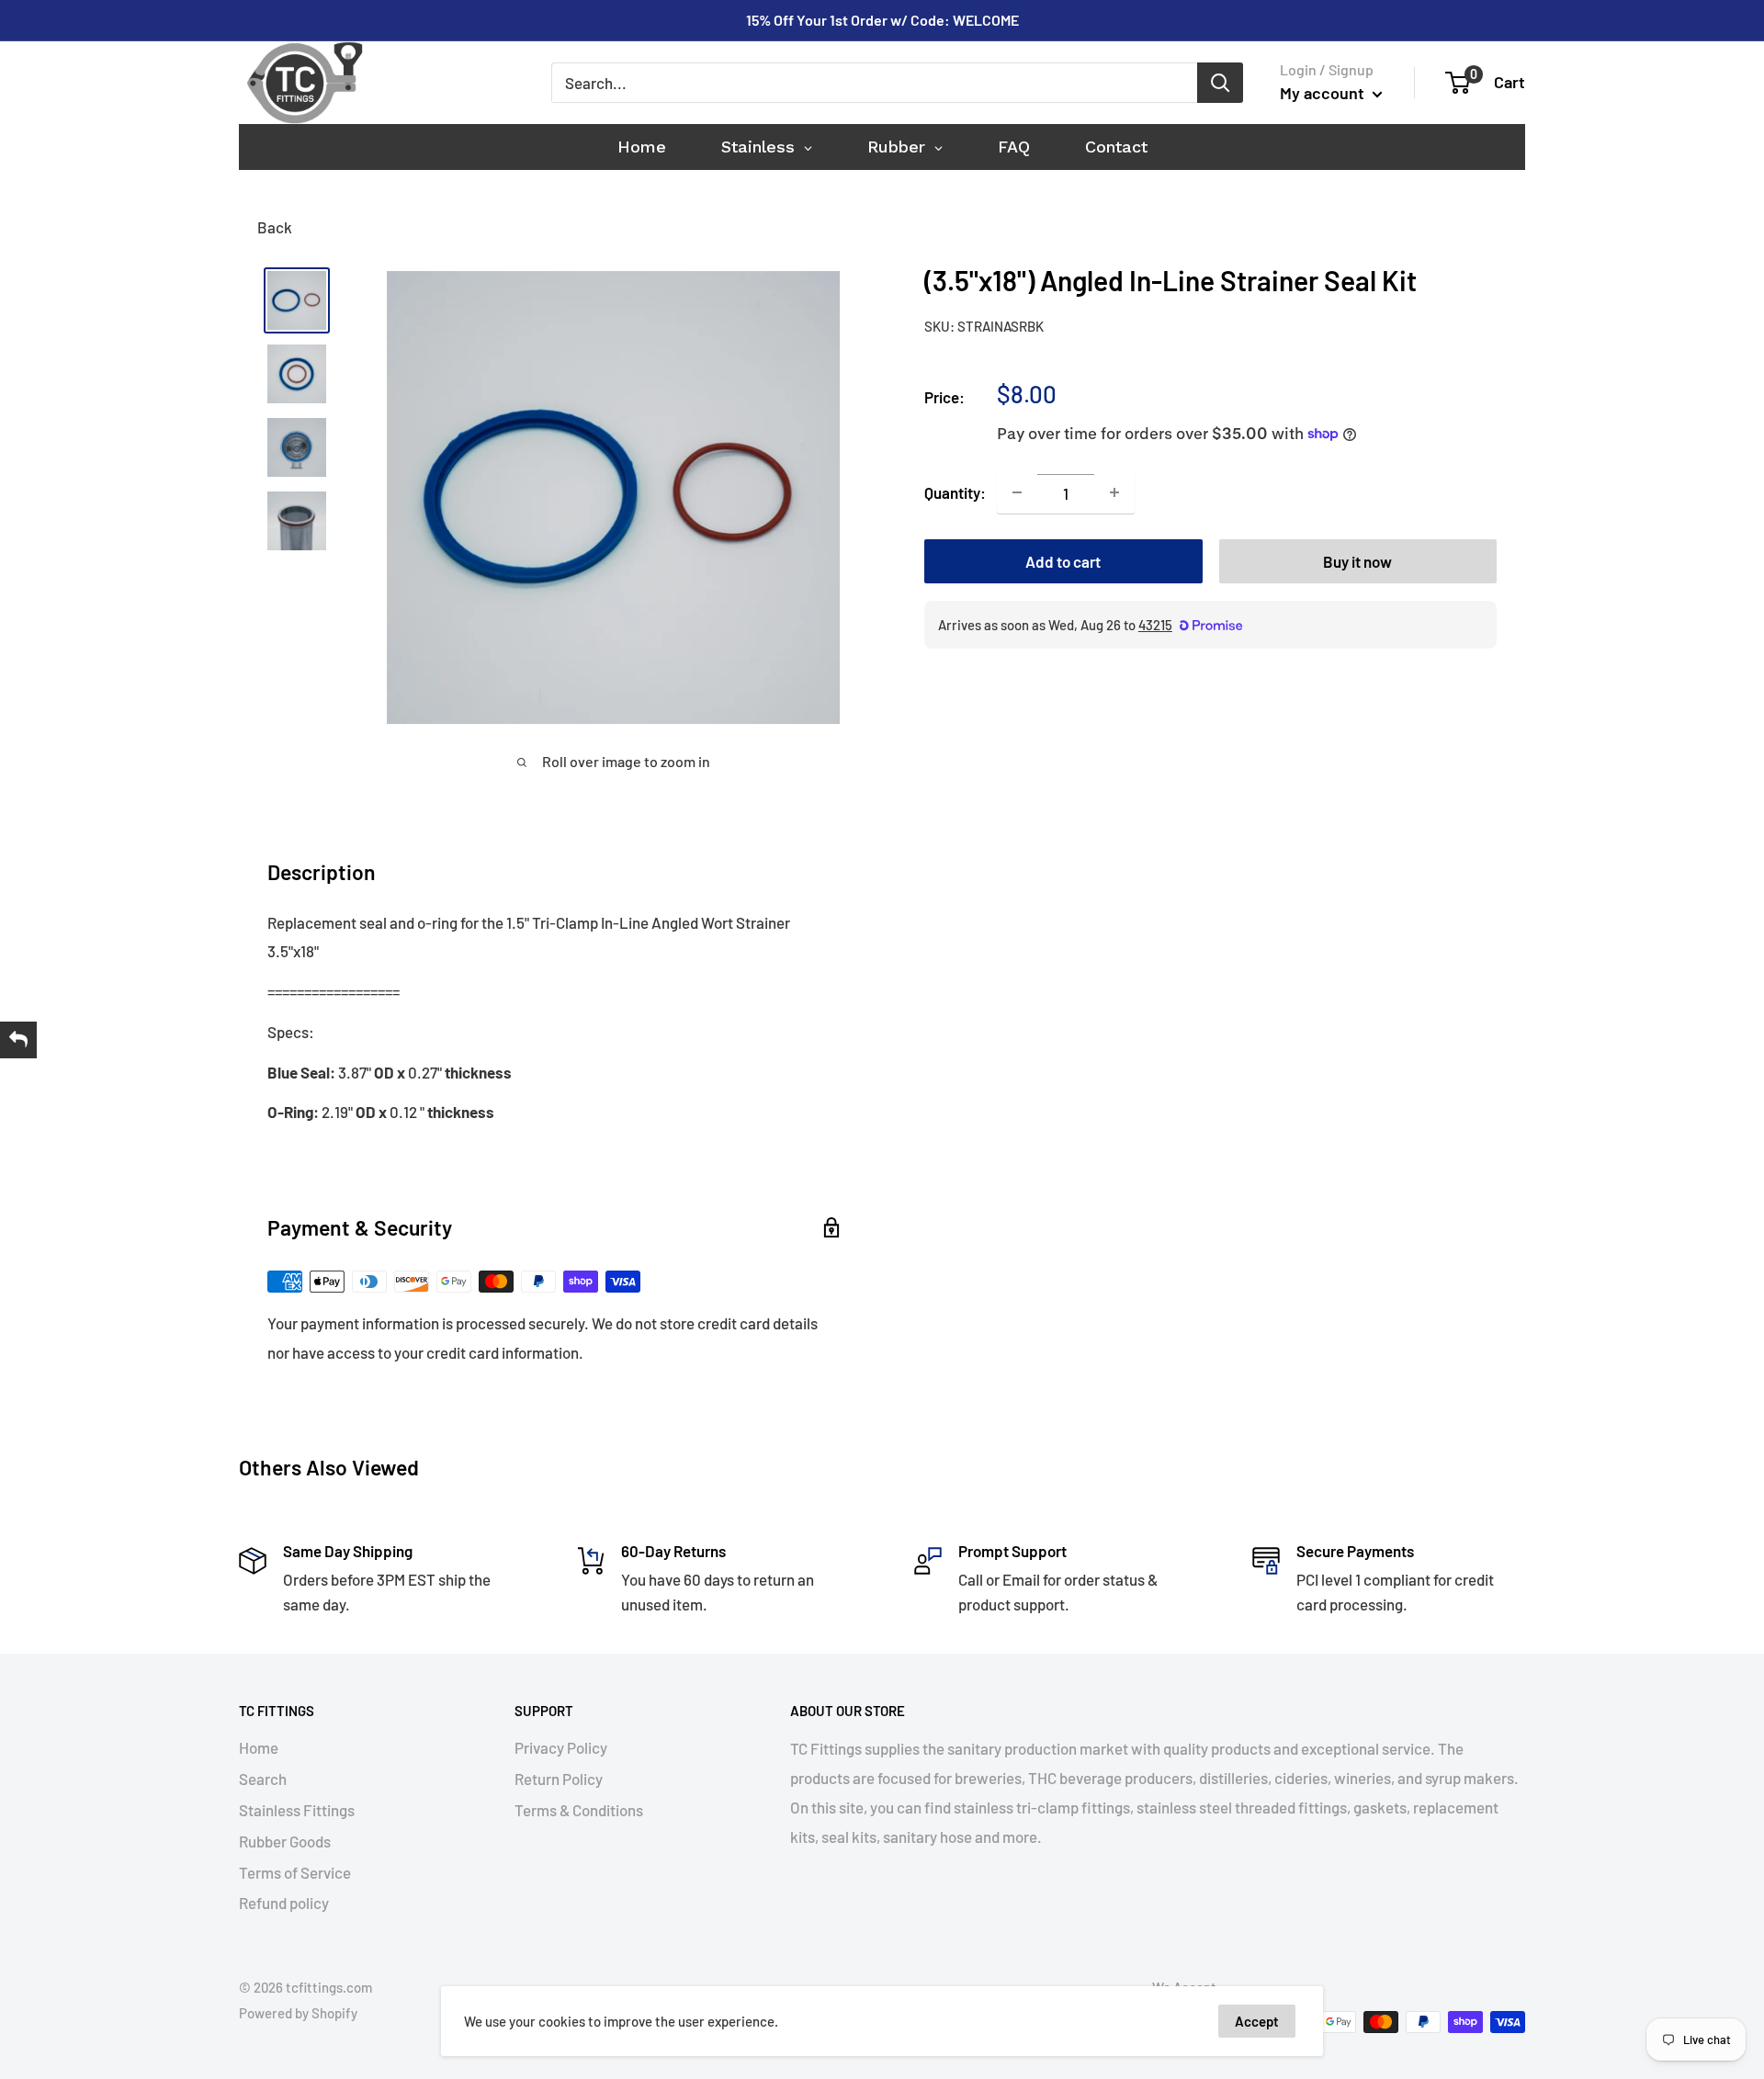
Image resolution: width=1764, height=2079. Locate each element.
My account (1324, 93)
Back (275, 227)
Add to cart (1063, 560)
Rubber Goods (285, 1841)
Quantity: (955, 492)
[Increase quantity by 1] (1114, 492)
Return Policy (559, 1779)
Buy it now (1357, 560)
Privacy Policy (561, 1747)
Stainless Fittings (297, 1810)
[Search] (1220, 83)
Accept (1257, 2021)
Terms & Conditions (579, 1810)
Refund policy (284, 1903)
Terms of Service (295, 1872)
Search (263, 1779)
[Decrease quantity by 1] (1017, 492)
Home (259, 1747)
